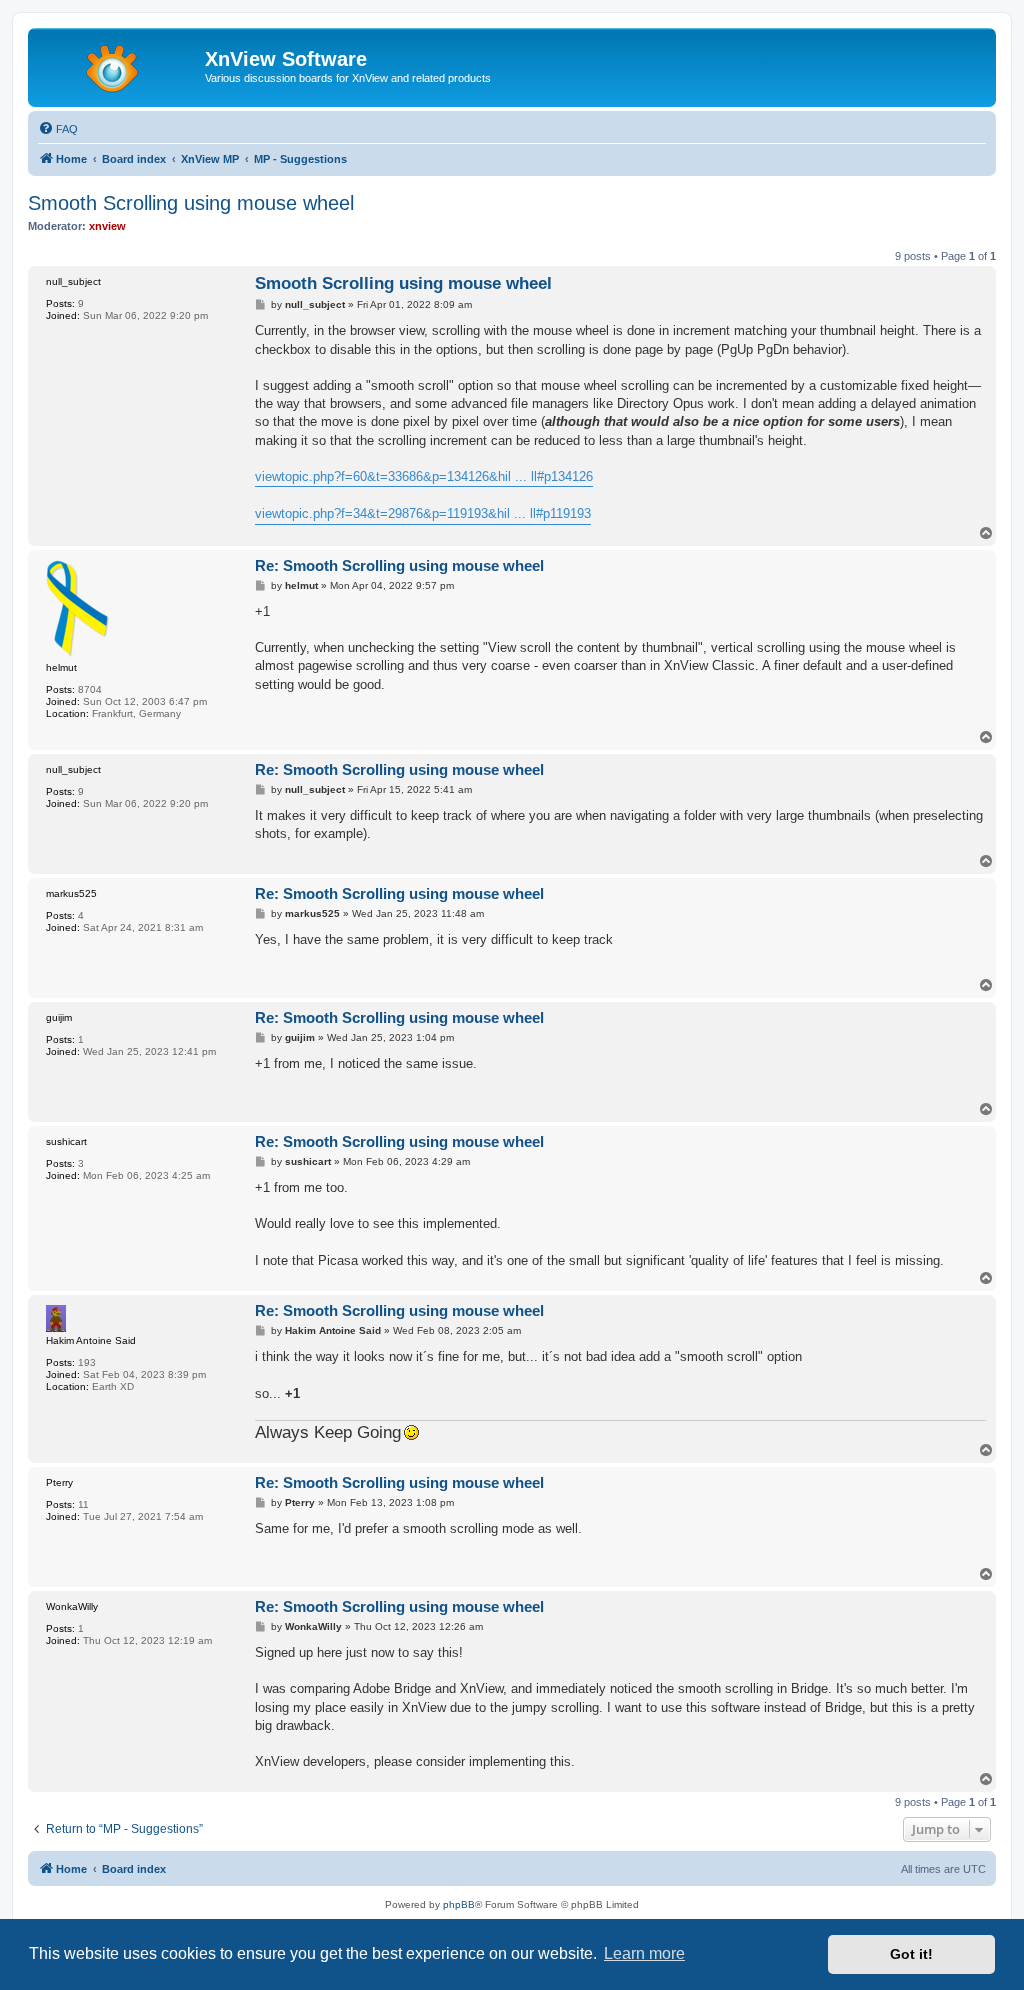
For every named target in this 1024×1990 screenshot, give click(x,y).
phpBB (459, 1904)
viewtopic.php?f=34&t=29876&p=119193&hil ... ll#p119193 (423, 513)
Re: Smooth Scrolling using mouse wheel (399, 565)
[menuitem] (58, 129)
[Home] (119, 65)
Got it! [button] (911, 1954)
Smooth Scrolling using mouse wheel (191, 203)
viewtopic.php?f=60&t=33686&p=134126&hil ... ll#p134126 (424, 476)
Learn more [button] (644, 1953)
